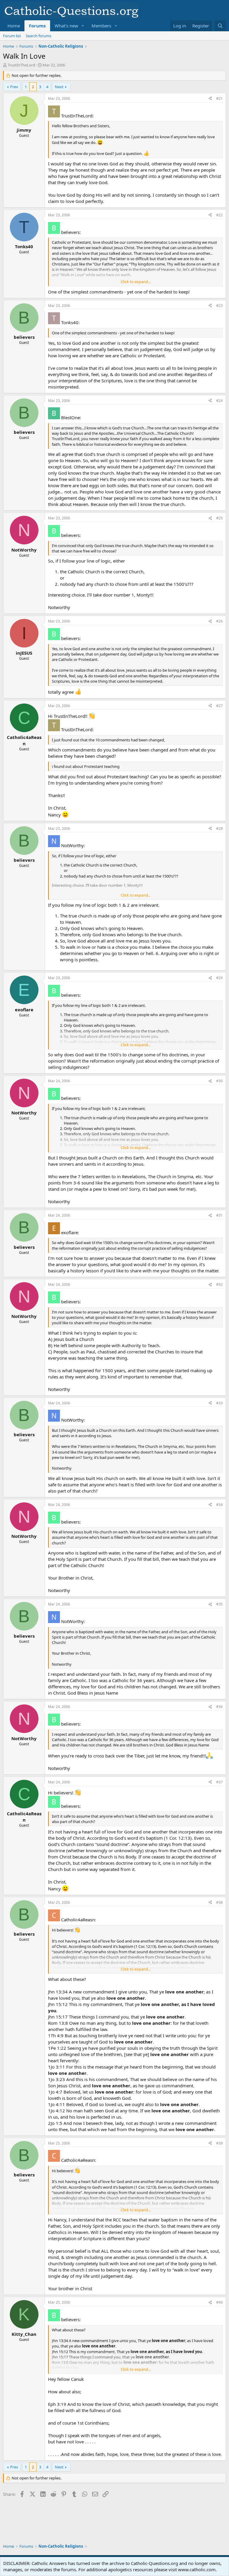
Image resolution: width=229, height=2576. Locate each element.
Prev (14, 87)
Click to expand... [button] (136, 282)
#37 (219, 1782)
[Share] (210, 99)
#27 (219, 706)
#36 (219, 1707)
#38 (219, 1902)
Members (101, 26)
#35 (219, 1604)
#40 (219, 2302)
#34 (219, 1505)
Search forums (38, 36)
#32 (219, 1284)
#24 (219, 401)
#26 (219, 621)
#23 (219, 306)
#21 (219, 98)
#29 (219, 978)
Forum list (12, 36)
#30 (219, 1081)
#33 (219, 1403)
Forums (37, 26)
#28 (219, 829)
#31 (219, 1215)
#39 (219, 2143)
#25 (219, 518)
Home (14, 26)
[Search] (220, 26)
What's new (66, 26)
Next (59, 87)
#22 (219, 215)
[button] (83, 26)
